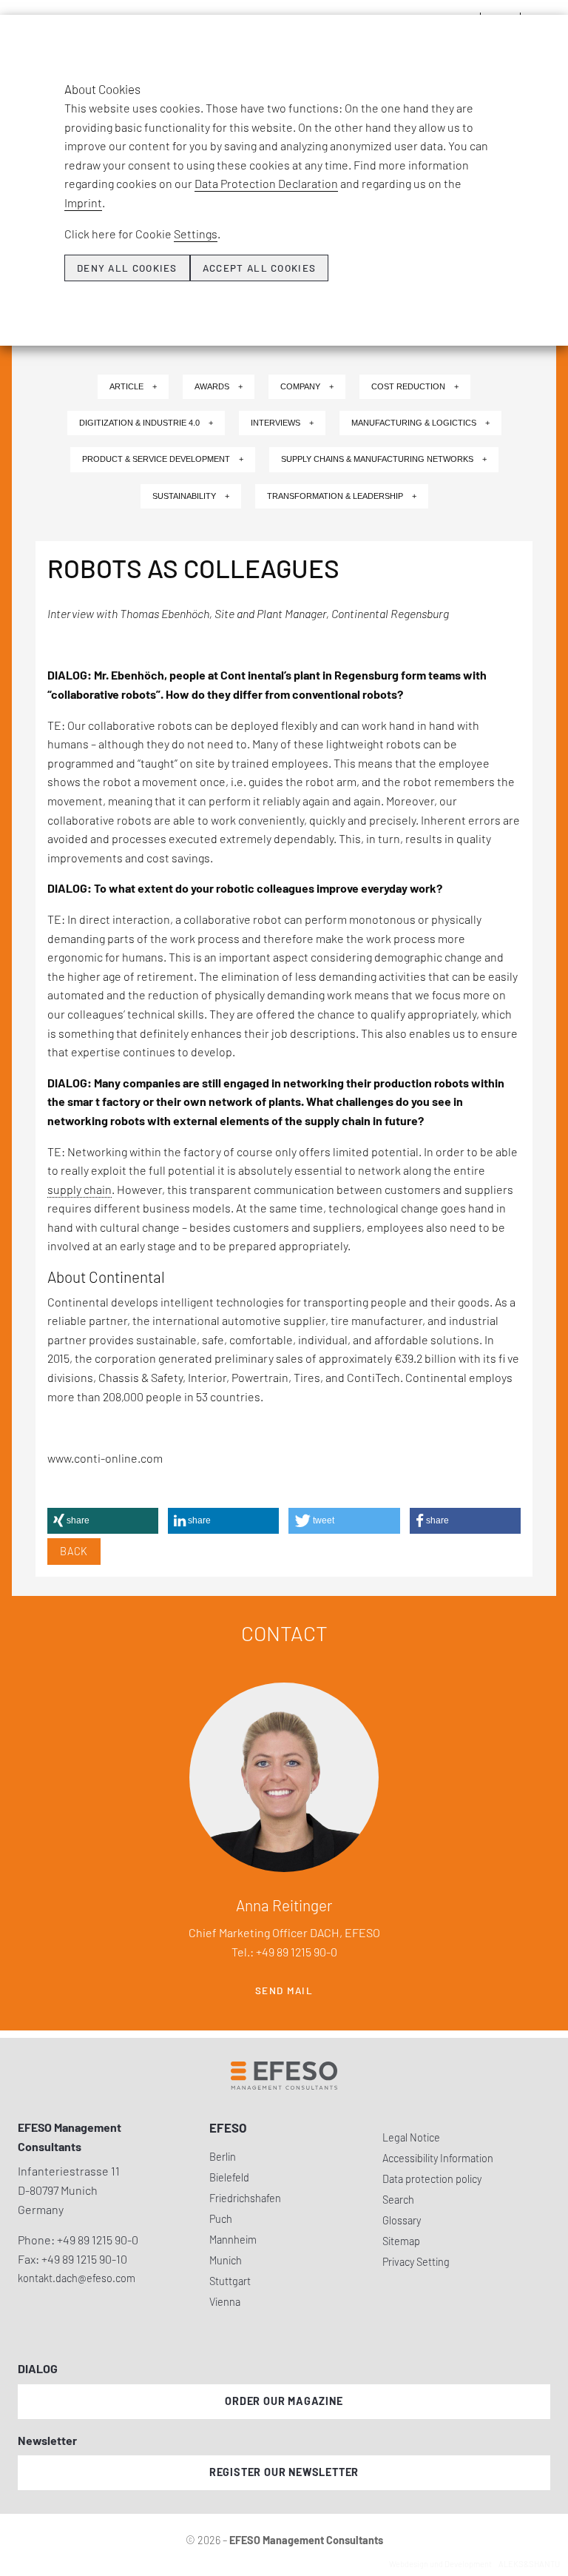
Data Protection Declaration (266, 183)
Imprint (83, 202)
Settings (196, 234)
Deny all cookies (127, 268)
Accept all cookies (259, 268)
